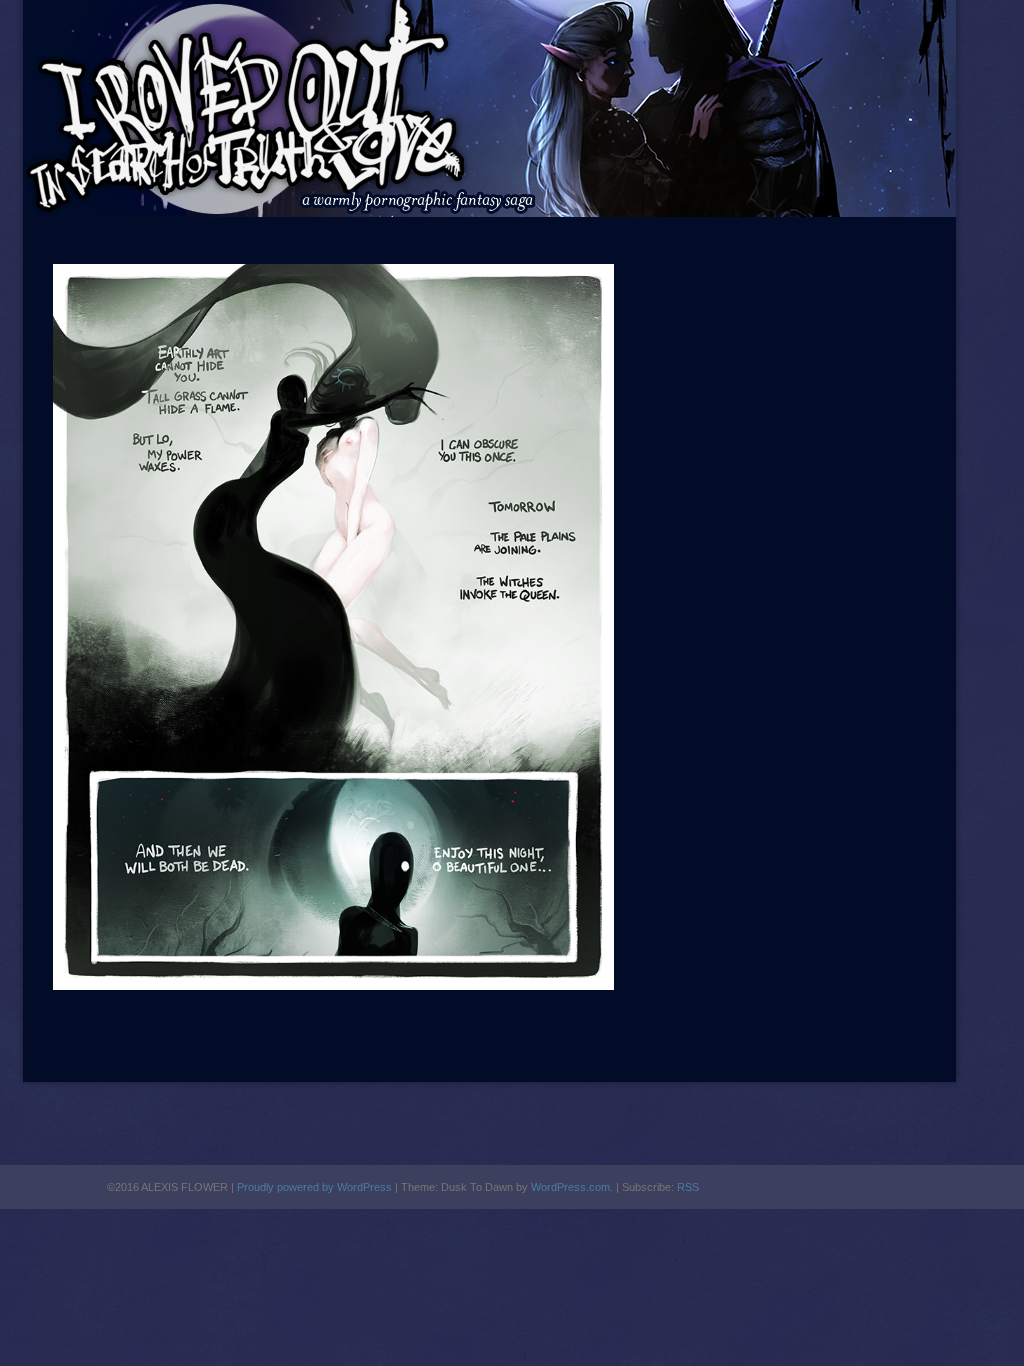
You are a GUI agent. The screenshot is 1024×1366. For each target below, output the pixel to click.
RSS (688, 1187)
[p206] (333, 985)
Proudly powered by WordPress (314, 1187)
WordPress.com (570, 1187)
